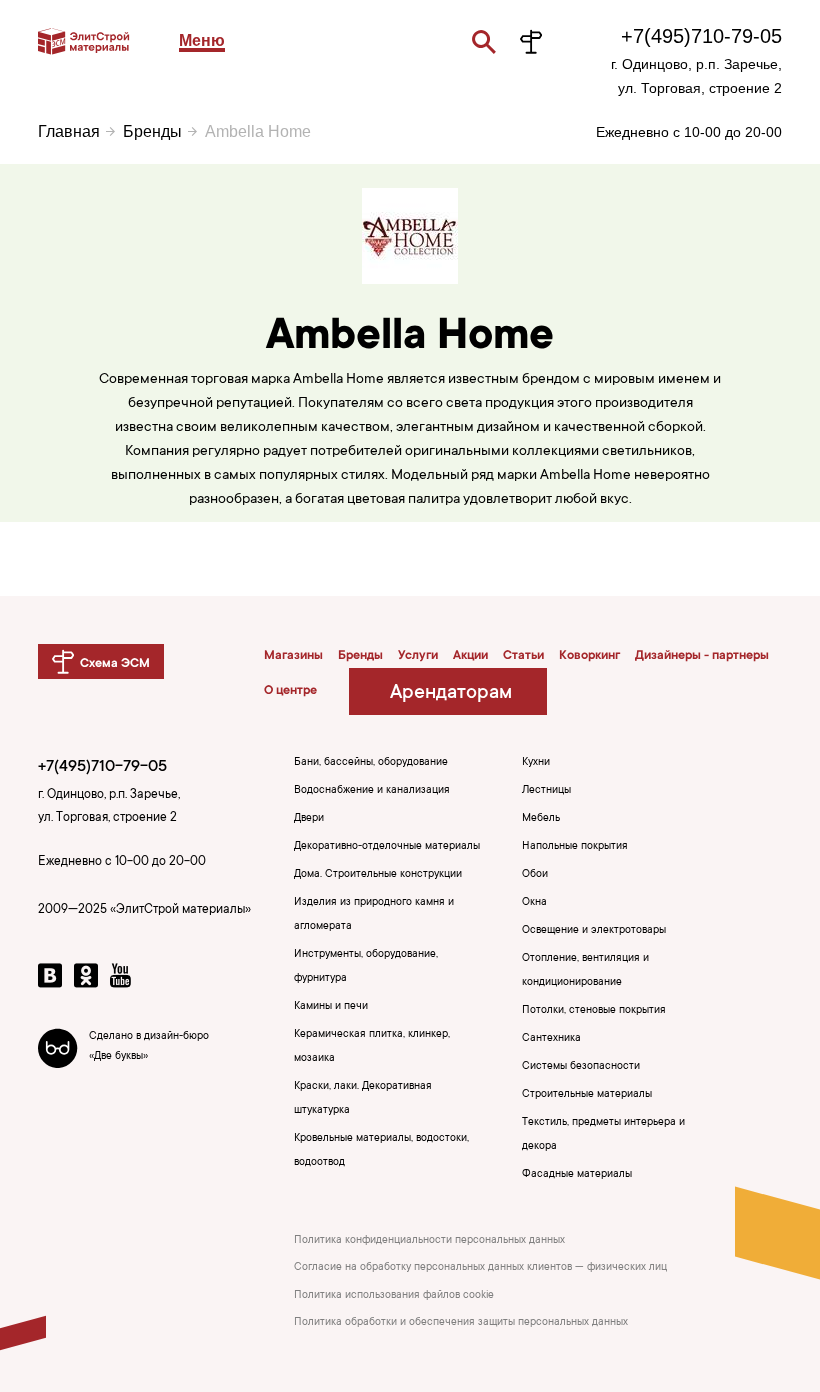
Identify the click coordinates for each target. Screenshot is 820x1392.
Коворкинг (589, 656)
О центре (290, 691)
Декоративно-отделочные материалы (387, 847)
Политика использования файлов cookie (394, 1296)
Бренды (152, 131)
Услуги (418, 656)
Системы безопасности (581, 1067)
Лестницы (546, 791)
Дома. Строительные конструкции (378, 875)
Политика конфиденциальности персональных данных (429, 1241)
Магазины (293, 656)
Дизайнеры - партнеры (702, 656)
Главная (69, 131)
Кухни (536, 763)
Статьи (523, 656)
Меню (202, 40)
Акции (470, 656)
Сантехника (551, 1039)
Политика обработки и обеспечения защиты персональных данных (461, 1323)
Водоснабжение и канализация (372, 791)
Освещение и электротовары (594, 931)
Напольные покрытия (575, 847)
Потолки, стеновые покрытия (594, 1011)
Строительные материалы (587, 1095)
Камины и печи (331, 1007)
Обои (535, 875)
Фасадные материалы (577, 1175)
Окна (534, 903)
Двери (309, 819)
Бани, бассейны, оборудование (371, 763)
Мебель (541, 819)
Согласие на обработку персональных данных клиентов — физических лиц (480, 1268)
